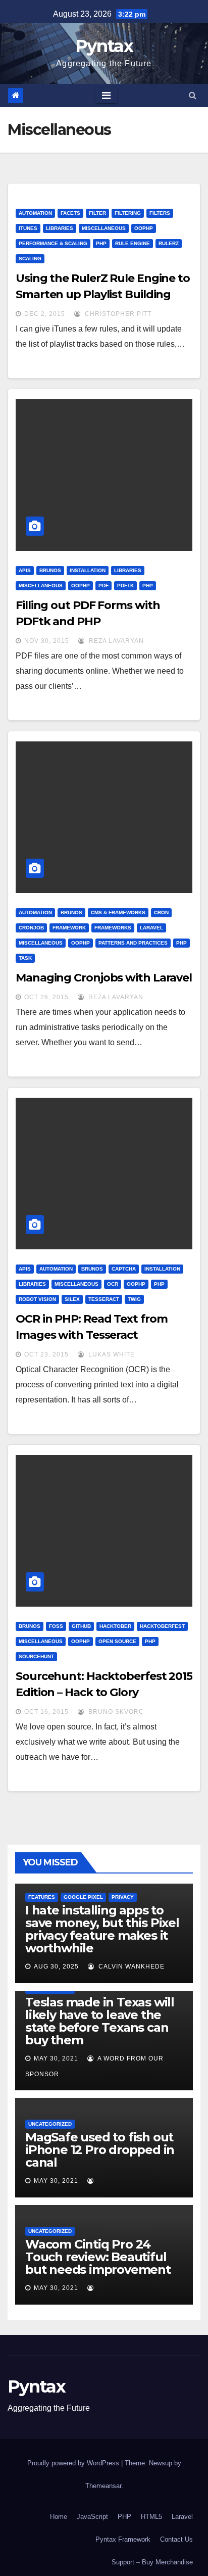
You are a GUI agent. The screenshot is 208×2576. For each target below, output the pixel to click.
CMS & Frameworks (118, 912)
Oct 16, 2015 (46, 1712)
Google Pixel (83, 1897)
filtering (128, 213)
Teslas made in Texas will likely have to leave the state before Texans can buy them (100, 2021)
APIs (25, 570)
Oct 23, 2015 (46, 1354)
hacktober (115, 1626)
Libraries (60, 228)
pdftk (125, 586)
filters (160, 213)
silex (72, 1299)
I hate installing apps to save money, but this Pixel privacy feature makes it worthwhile (102, 1929)
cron (161, 912)
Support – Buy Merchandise (152, 2562)
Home (59, 2517)
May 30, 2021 (56, 2058)
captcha (124, 1269)
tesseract (104, 1299)
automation (35, 213)
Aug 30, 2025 (56, 1966)
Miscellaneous (104, 228)
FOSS (56, 1626)
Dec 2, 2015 (45, 314)
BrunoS (50, 570)
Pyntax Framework (123, 2539)
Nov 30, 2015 (47, 641)
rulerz (169, 243)
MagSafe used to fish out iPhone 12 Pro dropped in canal (100, 2150)
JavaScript (92, 2517)
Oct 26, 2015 (46, 997)
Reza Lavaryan (115, 641)
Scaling (30, 259)
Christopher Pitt (117, 314)
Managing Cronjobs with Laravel (104, 978)
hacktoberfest (162, 1626)
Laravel (151, 928)
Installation (88, 570)
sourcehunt (36, 1656)
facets (70, 213)
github (81, 1626)
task (25, 958)
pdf (103, 586)
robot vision (37, 1299)
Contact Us (176, 2539)
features (42, 1897)
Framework (69, 928)
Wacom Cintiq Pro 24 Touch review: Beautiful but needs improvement (98, 2257)
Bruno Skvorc (115, 1712)
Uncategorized (50, 2124)
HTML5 (151, 2517)
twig (134, 1299)
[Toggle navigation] (106, 96)
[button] (193, 95)
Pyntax (104, 46)
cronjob (31, 928)
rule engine (133, 243)
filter (97, 213)
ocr (113, 1284)
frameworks (113, 928)
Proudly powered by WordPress (74, 2463)
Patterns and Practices (133, 943)
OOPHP (144, 228)
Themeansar (103, 2486)
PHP (101, 243)
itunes (28, 228)
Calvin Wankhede (131, 1966)
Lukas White (111, 1354)
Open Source (117, 1641)
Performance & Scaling (53, 243)
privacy (123, 1897)
